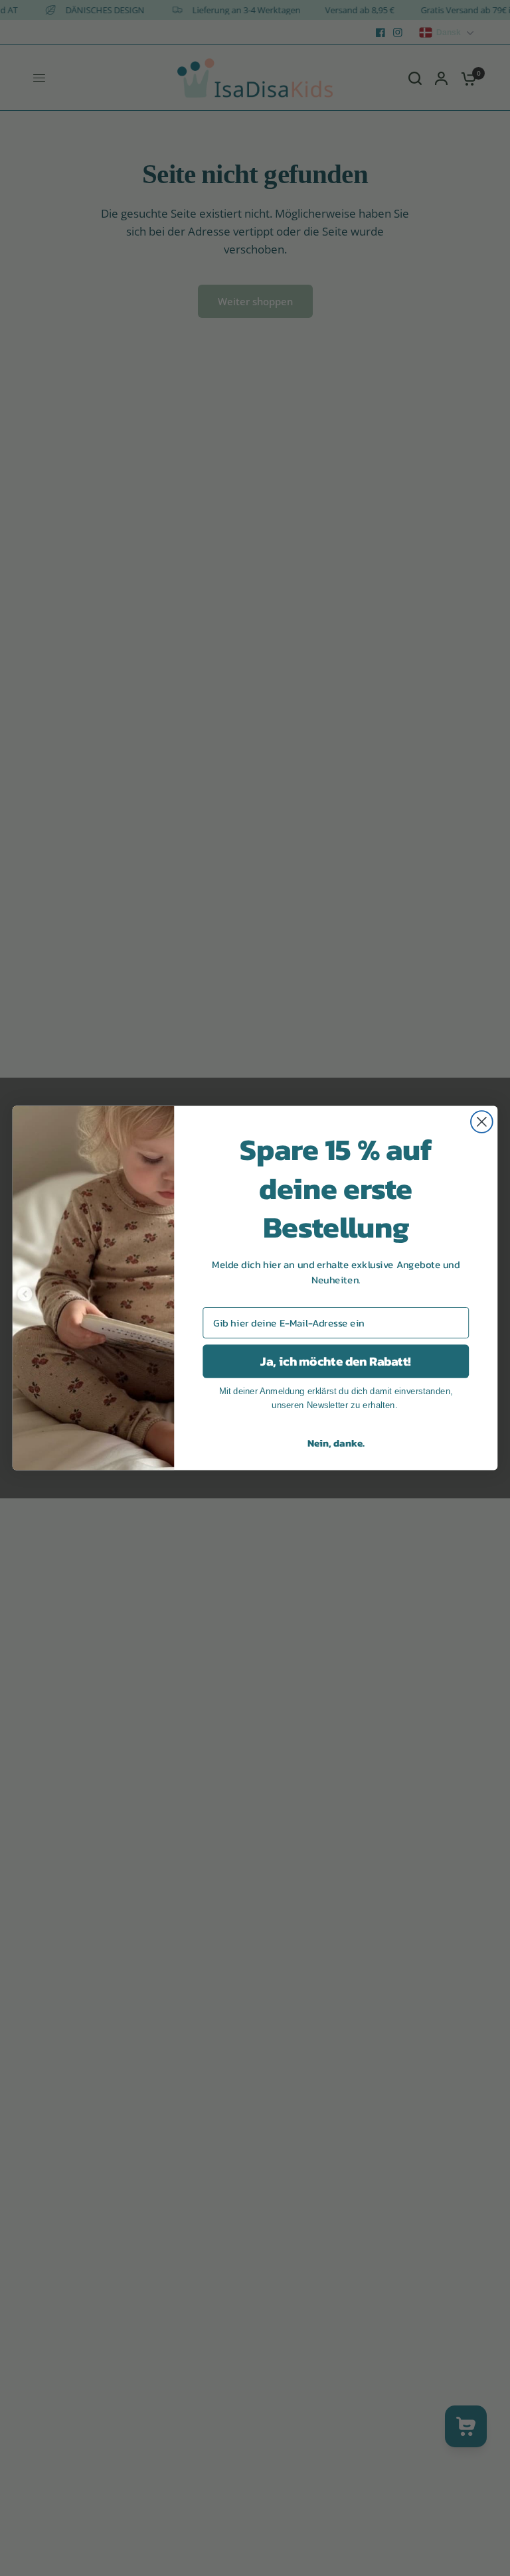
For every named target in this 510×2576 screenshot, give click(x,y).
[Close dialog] (482, 1122)
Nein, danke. (336, 1443)
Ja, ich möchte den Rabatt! (336, 1362)
